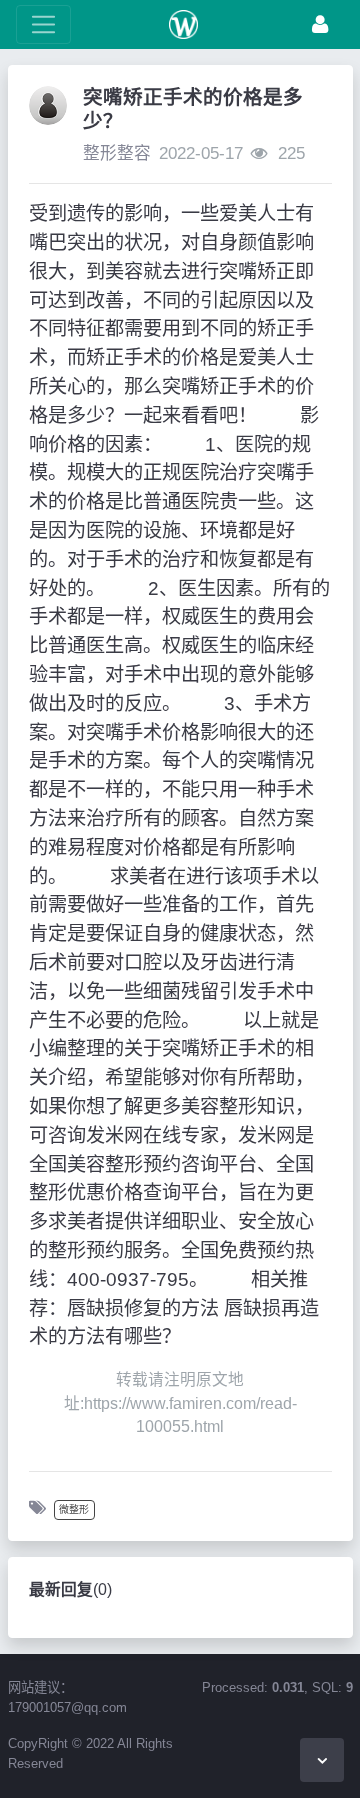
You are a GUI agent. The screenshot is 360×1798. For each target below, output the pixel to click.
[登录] (320, 24)
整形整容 (117, 153)
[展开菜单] (43, 24)
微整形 (74, 1509)
